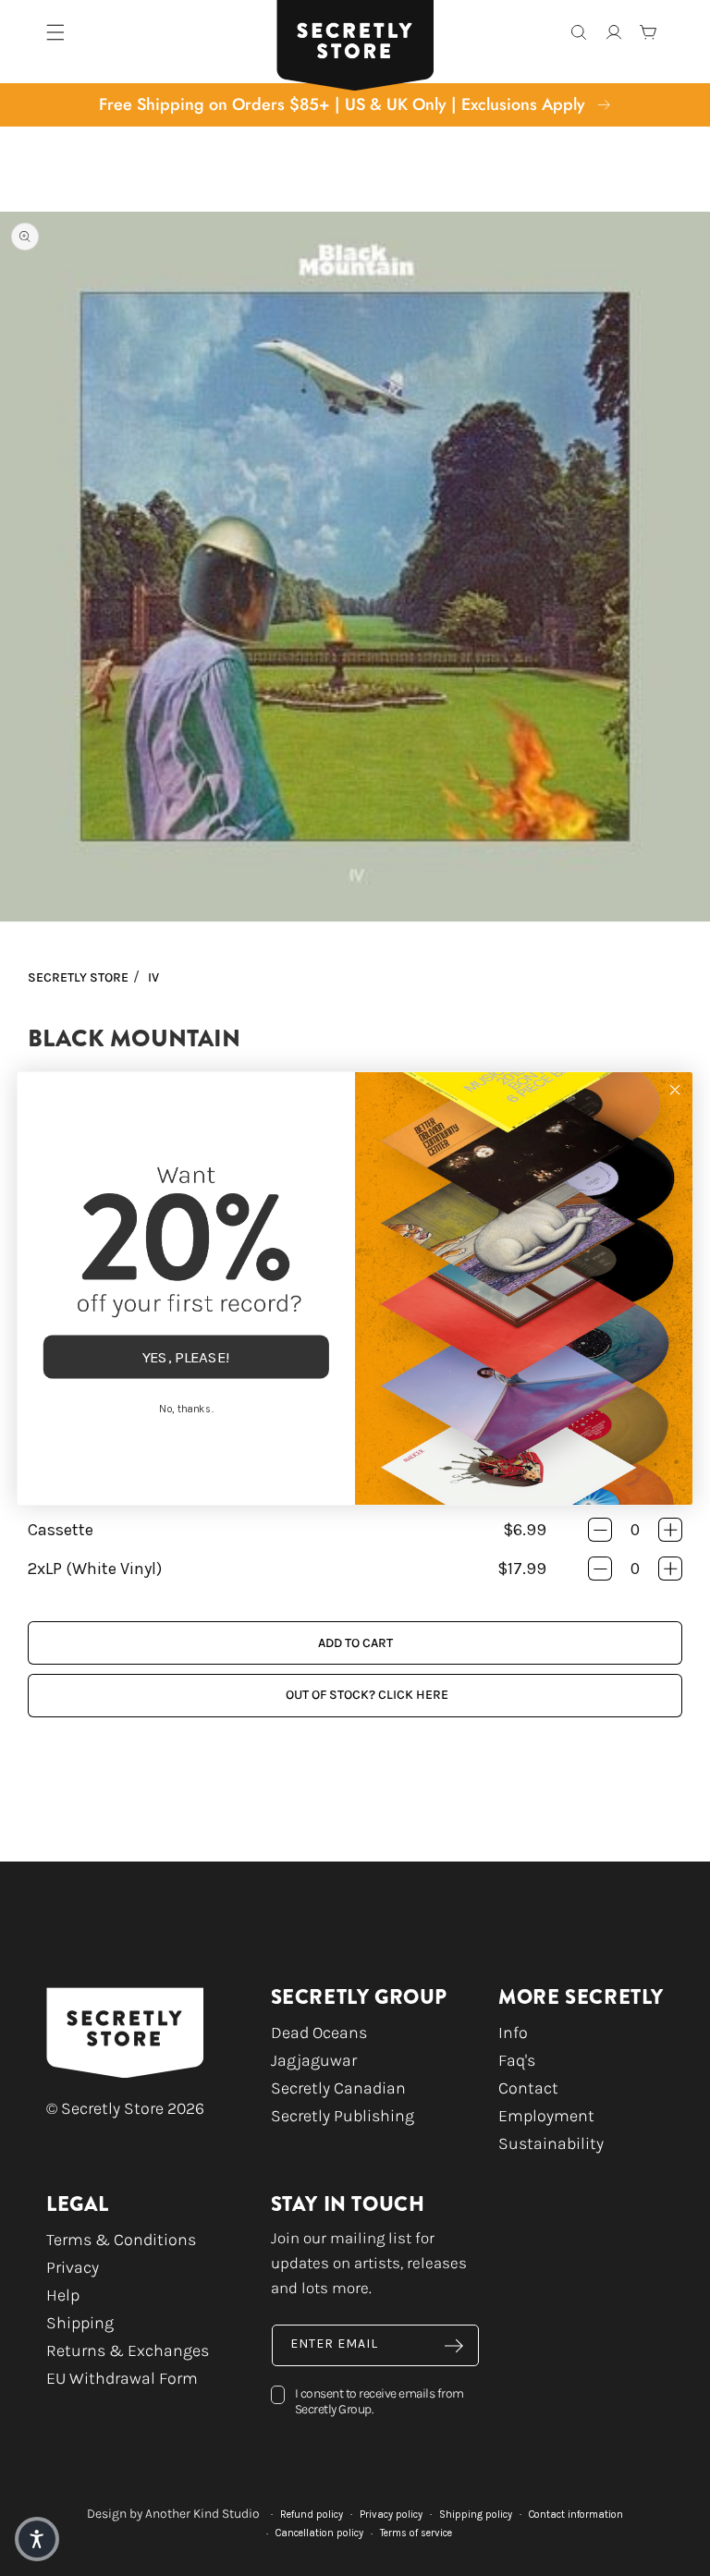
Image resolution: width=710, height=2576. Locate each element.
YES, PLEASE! (187, 1356)
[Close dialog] (674, 1089)
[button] (37, 2539)
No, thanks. (186, 1408)
